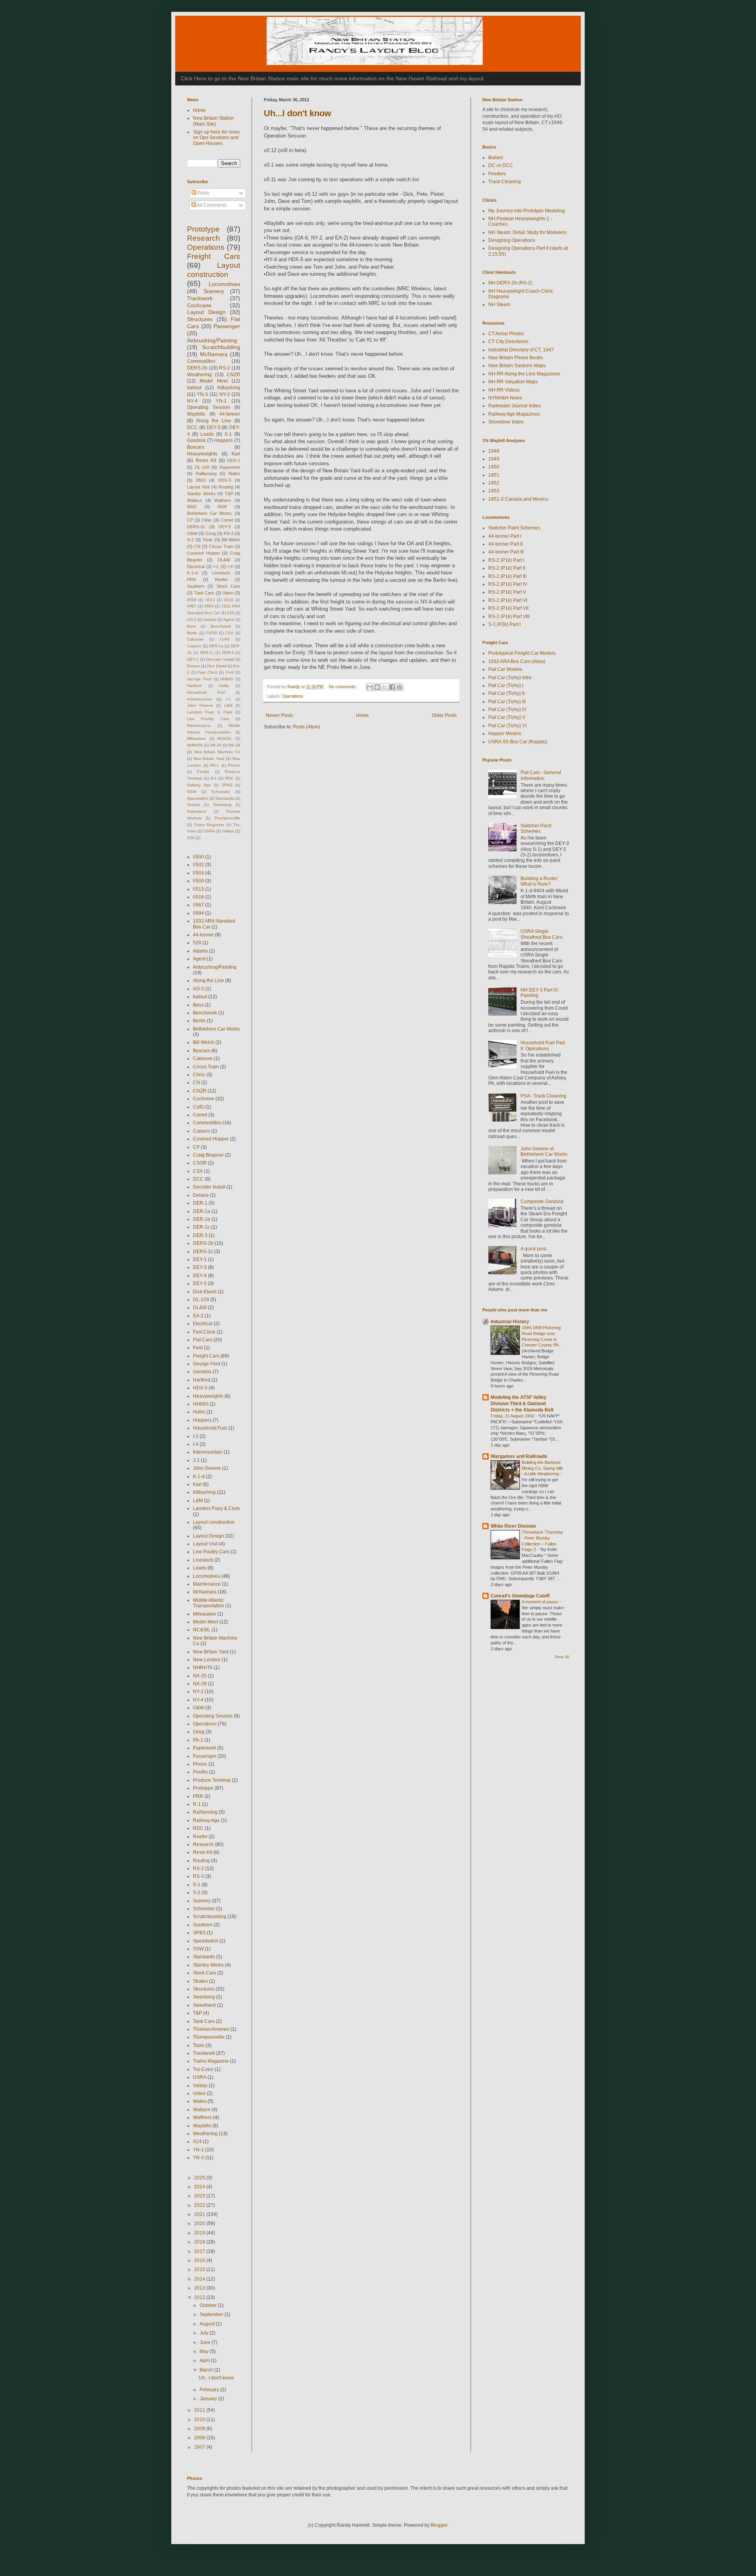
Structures (200, 319)
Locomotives (224, 284)
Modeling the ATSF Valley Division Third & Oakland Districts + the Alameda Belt (522, 1404)
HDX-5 (225, 480)
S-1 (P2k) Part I (504, 624)
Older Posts (444, 715)
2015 (200, 2270)
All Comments (211, 205)
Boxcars (196, 447)
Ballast (496, 158)
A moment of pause (541, 1602)
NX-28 (234, 745)
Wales (234, 474)
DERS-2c (196, 527)
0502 (192, 507)
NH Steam (499, 305)
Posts (203, 193)
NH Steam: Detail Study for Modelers (527, 232)
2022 (200, 2205)
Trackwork (200, 298)
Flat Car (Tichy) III (507, 702)
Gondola (196, 440)
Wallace (195, 500)
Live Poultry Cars (208, 719)
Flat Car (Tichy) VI (507, 726)
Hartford (194, 686)
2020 (200, 2223)
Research (204, 238)
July (205, 2333)
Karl (236, 454)
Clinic (207, 520)
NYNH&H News (505, 398)
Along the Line (214, 421)
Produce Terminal (212, 1780)
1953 (494, 491)
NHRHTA (195, 745)
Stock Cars (228, 586)
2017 (200, 2251)
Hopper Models (505, 734)
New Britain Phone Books (516, 358)
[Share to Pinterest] (400, 687)
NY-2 (225, 394)
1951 (494, 475)
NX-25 (216, 745)
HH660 (227, 679)
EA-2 (198, 1316)
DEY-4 (200, 1276)
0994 (209, 606)
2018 (200, 2242)
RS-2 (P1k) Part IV (508, 584)
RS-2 (224, 368)
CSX (229, 633)
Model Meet (214, 381)
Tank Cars (204, 593)
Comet (227, 520)
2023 (200, 2196)
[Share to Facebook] (392, 687)
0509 (222, 507)
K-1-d (192, 573)
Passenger (227, 326)
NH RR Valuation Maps (513, 382)
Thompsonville (227, 818)
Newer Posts (279, 715)
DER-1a (216, 646)
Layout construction (214, 1522)
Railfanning (206, 474)
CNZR (233, 375)
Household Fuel (206, 692)
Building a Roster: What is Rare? (540, 881)
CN (197, 546)
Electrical (196, 566)
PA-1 (215, 765)
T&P (229, 494)
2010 (200, 2420)
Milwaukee (196, 738)
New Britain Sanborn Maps (517, 366)
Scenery (214, 291)
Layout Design (206, 312)
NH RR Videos (504, 390)
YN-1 (221, 401)
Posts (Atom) (307, 727)
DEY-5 (225, 527)
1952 (494, 483)
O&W (192, 533)
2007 (200, 2447)
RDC (229, 778)
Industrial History (510, 1322)
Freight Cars (214, 256)
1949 (494, 459)
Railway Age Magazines (514, 414)
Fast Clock (208, 672)
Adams (210, 619)
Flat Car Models (505, 669)
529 (231, 613)
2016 (200, 2260)
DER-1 (234, 461)
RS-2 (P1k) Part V (507, 592)
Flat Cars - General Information (541, 775)
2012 (200, 2297)
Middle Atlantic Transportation (208, 1603)
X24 (191, 838)
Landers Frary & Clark (210, 712)
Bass (192, 626)
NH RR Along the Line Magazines (524, 374)
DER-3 (228, 653)
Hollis (224, 686)
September (212, 2314)
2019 (200, 2233)
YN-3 (202, 394)
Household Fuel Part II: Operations (543, 1046)
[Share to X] (385, 687)
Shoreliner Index (506, 422)
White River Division (513, 1526)
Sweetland (197, 811)
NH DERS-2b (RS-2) (510, 283)
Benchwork (221, 626)
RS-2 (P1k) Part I (506, 560)
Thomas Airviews (211, 2029)
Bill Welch (231, 540)
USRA (209, 831)
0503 (201, 480)
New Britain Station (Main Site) (213, 121)
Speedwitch (198, 798)
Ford (230, 672)
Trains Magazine (209, 825)
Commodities (201, 361)
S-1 (228, 434)
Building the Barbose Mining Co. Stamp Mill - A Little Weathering (542, 1468)
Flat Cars (203, 1340)
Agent (229, 619)
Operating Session (208, 407)
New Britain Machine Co (217, 752)
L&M (228, 705)
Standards (225, 798)
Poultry (203, 772)
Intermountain (200, 699)
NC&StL (225, 738)
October (209, 2305)
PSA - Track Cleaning (543, 1096)
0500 (192, 600)
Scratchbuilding (221, 347)
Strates (194, 805)
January (209, 2399)
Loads (207, 434)
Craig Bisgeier (208, 1155)
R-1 (214, 778)
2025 (200, 2178)
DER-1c (207, 653)
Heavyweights (202, 454)
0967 (192, 606)
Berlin (192, 633)
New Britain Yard (209, 759)
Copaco (194, 646)
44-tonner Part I (505, 536)
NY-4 (192, 401)
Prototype (203, 229)
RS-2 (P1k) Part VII (508, 608)
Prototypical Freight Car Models (522, 653)
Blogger (439, 2525)
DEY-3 (214, 427)
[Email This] (370, 687)
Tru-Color (203, 2069)
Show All (562, 1657)
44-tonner (230, 414)
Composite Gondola (542, 1202)
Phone (234, 765)
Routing (226, 487)
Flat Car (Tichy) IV (507, 709)
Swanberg (222, 805)
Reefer (221, 579)
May (205, 2351)
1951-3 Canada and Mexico (518, 499)
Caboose (195, 639)
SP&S (227, 785)
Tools (208, 540)
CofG (225, 639)
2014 (200, 2279)
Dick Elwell (217, 666)
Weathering (199, 375)
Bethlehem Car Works (209, 513)
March (207, 2370)
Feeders (497, 174)
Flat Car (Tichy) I (506, 685)
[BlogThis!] (377, 687)
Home (362, 715)
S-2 (190, 540)
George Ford (199, 679)
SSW (192, 792)
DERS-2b (197, 368)
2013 (200, 2288)
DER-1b (202, 1219)
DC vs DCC (501, 165)
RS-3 (229, 533)
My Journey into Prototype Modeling (527, 211)
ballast (194, 388)
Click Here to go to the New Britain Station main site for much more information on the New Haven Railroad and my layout (332, 78)
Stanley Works (201, 494)
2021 (200, 2214)
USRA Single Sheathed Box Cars (541, 934)
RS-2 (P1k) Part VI (508, 600)
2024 (200, 2187)
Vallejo (228, 831)
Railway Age (199, 785)
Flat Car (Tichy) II (506, 693)
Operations (293, 696)
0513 (210, 600)
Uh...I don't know (297, 113)
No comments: (343, 687)
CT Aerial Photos (506, 334)
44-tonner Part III (506, 552)
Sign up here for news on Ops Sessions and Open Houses (216, 138)
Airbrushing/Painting (212, 340)
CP (190, 520)
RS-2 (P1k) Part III (507, 576)
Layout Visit (198, 487)
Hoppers (223, 440)
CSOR (211, 633)
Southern (196, 586)
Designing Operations (512, 240)
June (206, 2342)
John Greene (200, 705)
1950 (494, 467)
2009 (200, 2429)
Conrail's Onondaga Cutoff (520, 1596)
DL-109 (202, 467)
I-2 (216, 566)
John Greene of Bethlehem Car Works (544, 1151)
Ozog (210, 533)
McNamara (214, 354)
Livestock (221, 573)
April (205, 2361)
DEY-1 (193, 659)
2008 (200, 2438)
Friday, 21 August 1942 (513, 1416)
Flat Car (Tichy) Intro (510, 678)
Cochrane (199, 305)
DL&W (224, 560)
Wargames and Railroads (519, 1456)
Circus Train (221, 546)
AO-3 (192, 619)
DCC (192, 427)
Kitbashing (229, 388)
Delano (194, 666)
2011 (200, 2410)
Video (228, 593)
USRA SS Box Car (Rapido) (518, 742)
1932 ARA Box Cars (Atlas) (517, 661)
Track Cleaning (505, 182)
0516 (229, 600)
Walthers (223, 500)
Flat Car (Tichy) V (507, 717)
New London (207, 1660)
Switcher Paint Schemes (514, 528)
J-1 (228, 699)
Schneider (221, 792)
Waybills (196, 414)
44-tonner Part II (505, 544)
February (210, 2390)
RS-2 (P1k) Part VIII (509, 617)
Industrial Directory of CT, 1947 (521, 350)
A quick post (533, 1249)
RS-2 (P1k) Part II (507, 568)
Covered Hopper (204, 553)
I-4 (230, 566)
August (208, 2324)
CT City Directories (508, 342)
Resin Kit (206, 461)
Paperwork (230, 467)
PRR (192, 579)
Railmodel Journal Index (514, 406)
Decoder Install (220, 659)
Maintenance (199, 725)
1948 (494, 451)
